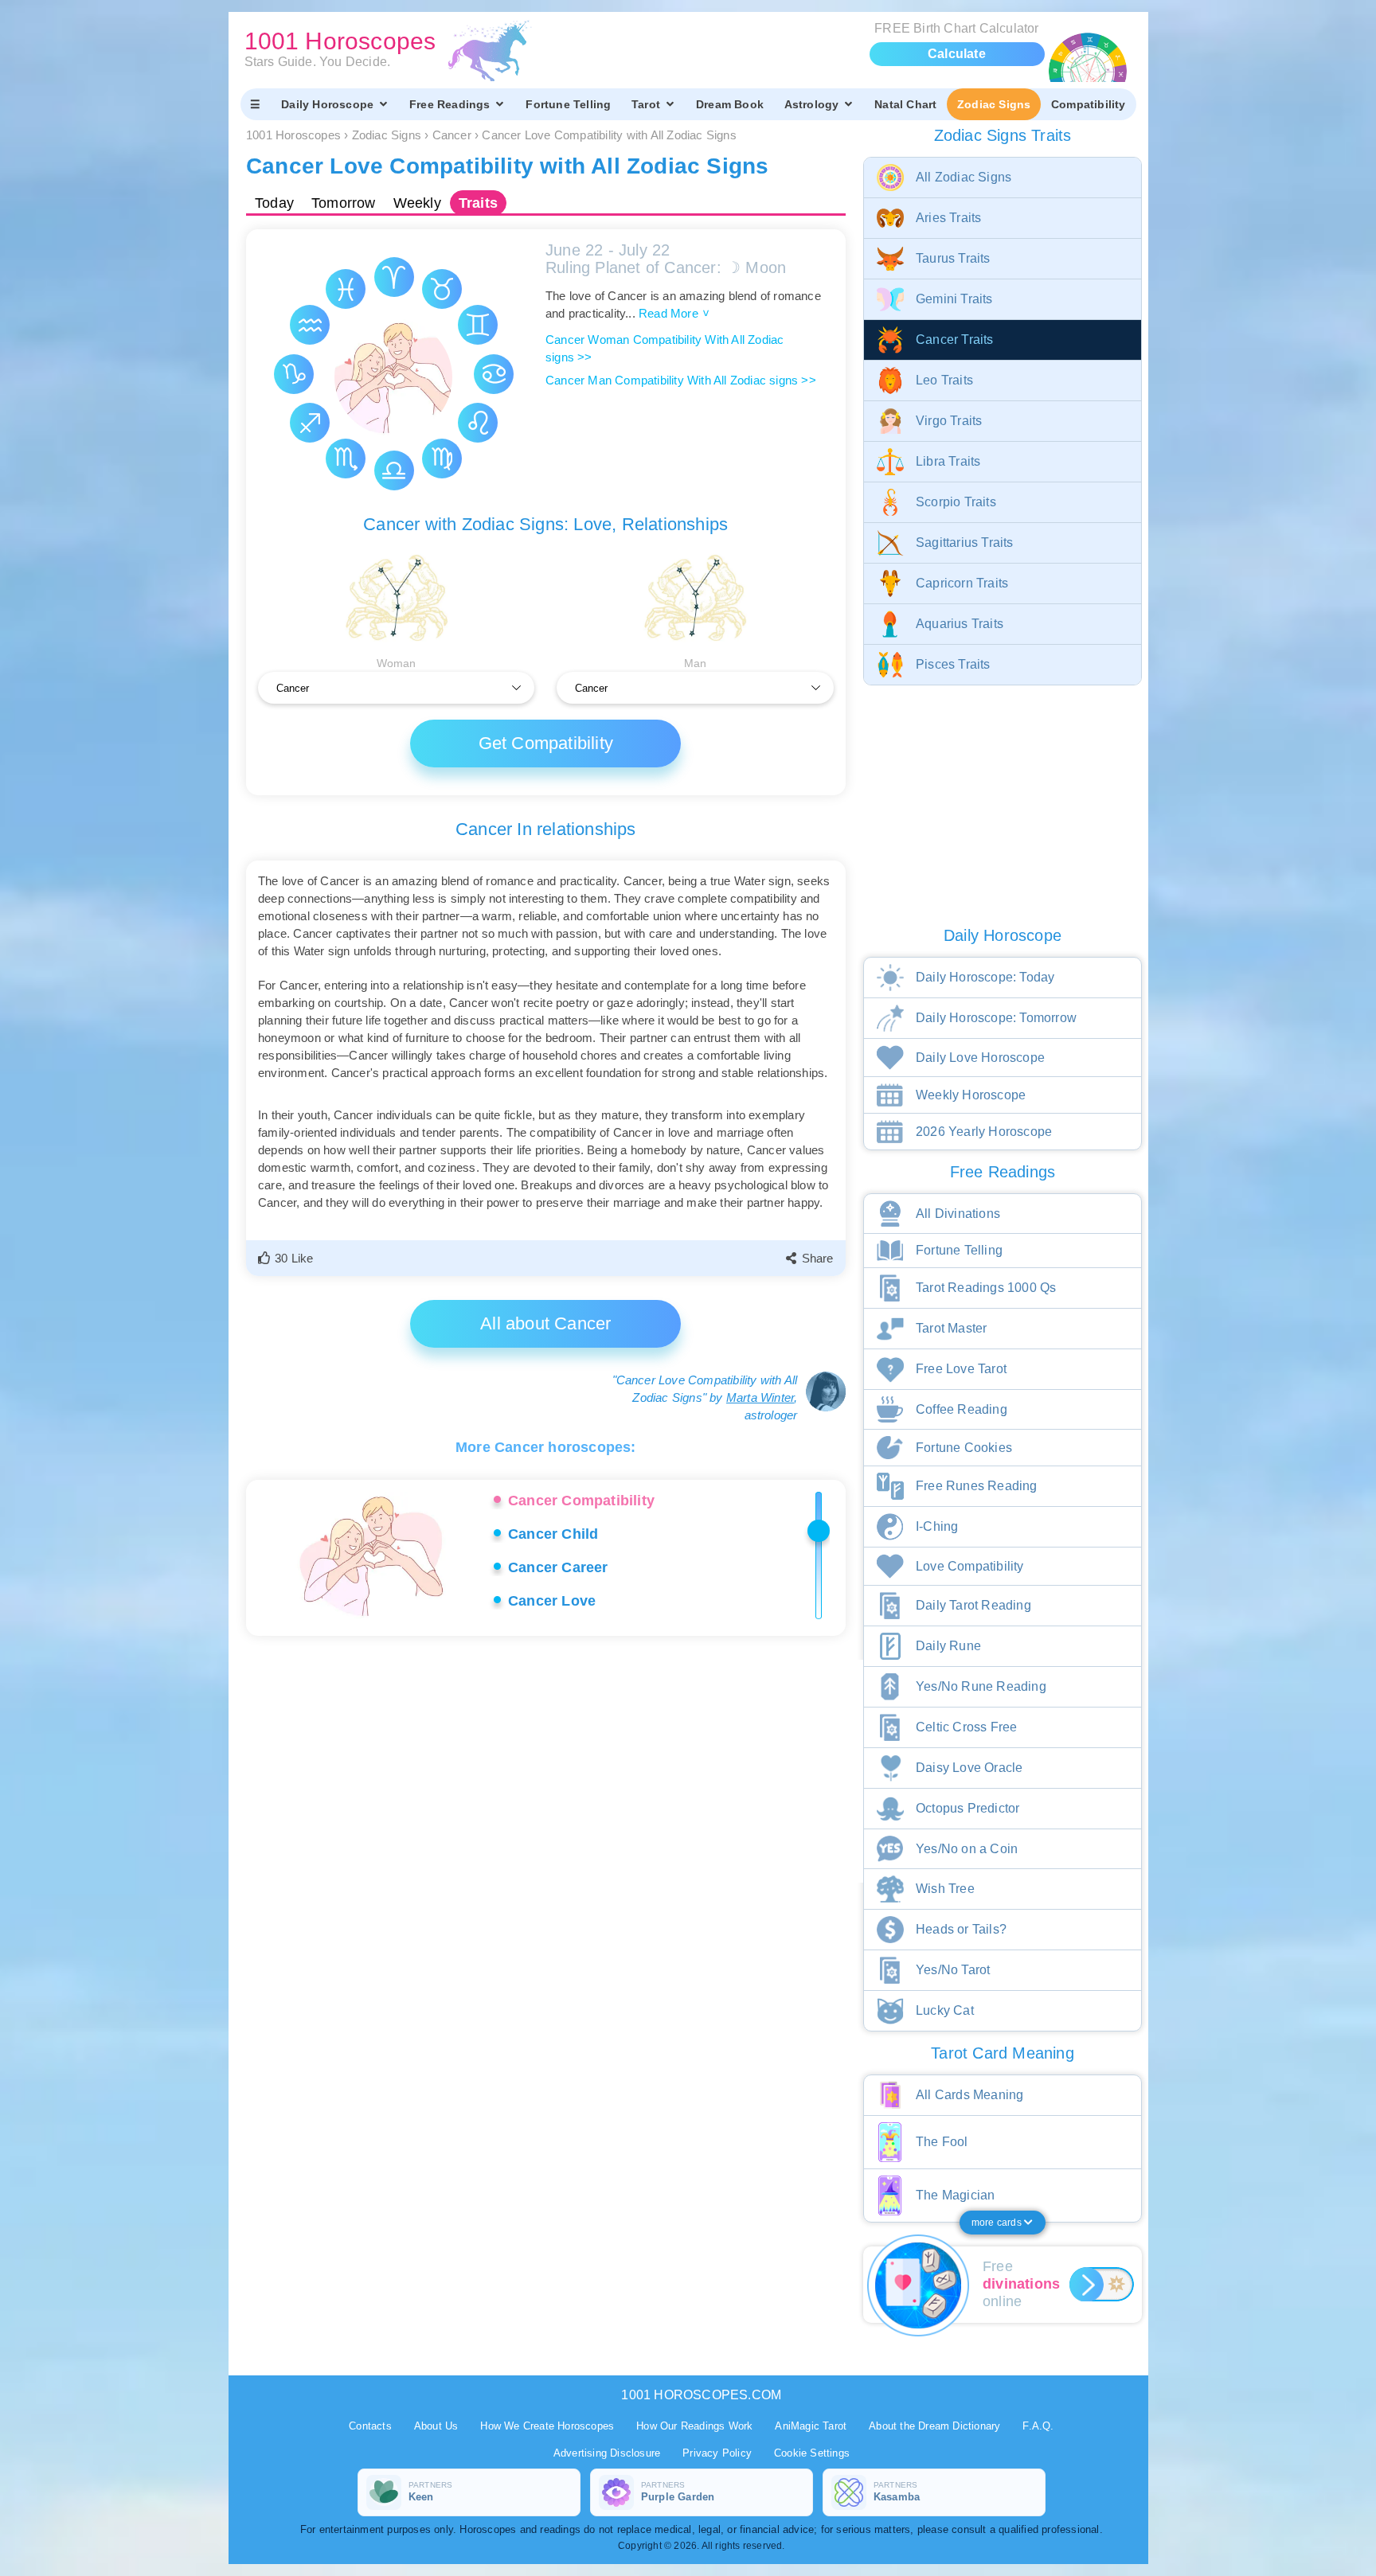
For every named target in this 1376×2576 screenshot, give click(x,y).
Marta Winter (760, 1397)
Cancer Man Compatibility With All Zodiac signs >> (681, 380)
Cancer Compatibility (581, 1501)
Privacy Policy (717, 2453)
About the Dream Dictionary (934, 2426)
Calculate (957, 54)
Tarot (646, 104)
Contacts (370, 2426)
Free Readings (450, 104)
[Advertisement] (549, 1771)
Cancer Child (553, 1534)
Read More (674, 313)
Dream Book (730, 104)
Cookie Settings (812, 2453)
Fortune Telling (568, 104)
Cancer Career (558, 1567)
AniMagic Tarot (811, 2426)
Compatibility (1089, 104)
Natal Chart (905, 104)
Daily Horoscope (327, 104)
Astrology (812, 104)
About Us (436, 2426)
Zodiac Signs (994, 104)
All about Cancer (545, 1323)
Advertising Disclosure (607, 2453)
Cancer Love (552, 1601)
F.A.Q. (1038, 2426)
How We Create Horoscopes (547, 2426)
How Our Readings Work (694, 2426)
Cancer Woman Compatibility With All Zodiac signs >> (665, 348)
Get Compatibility (546, 743)
